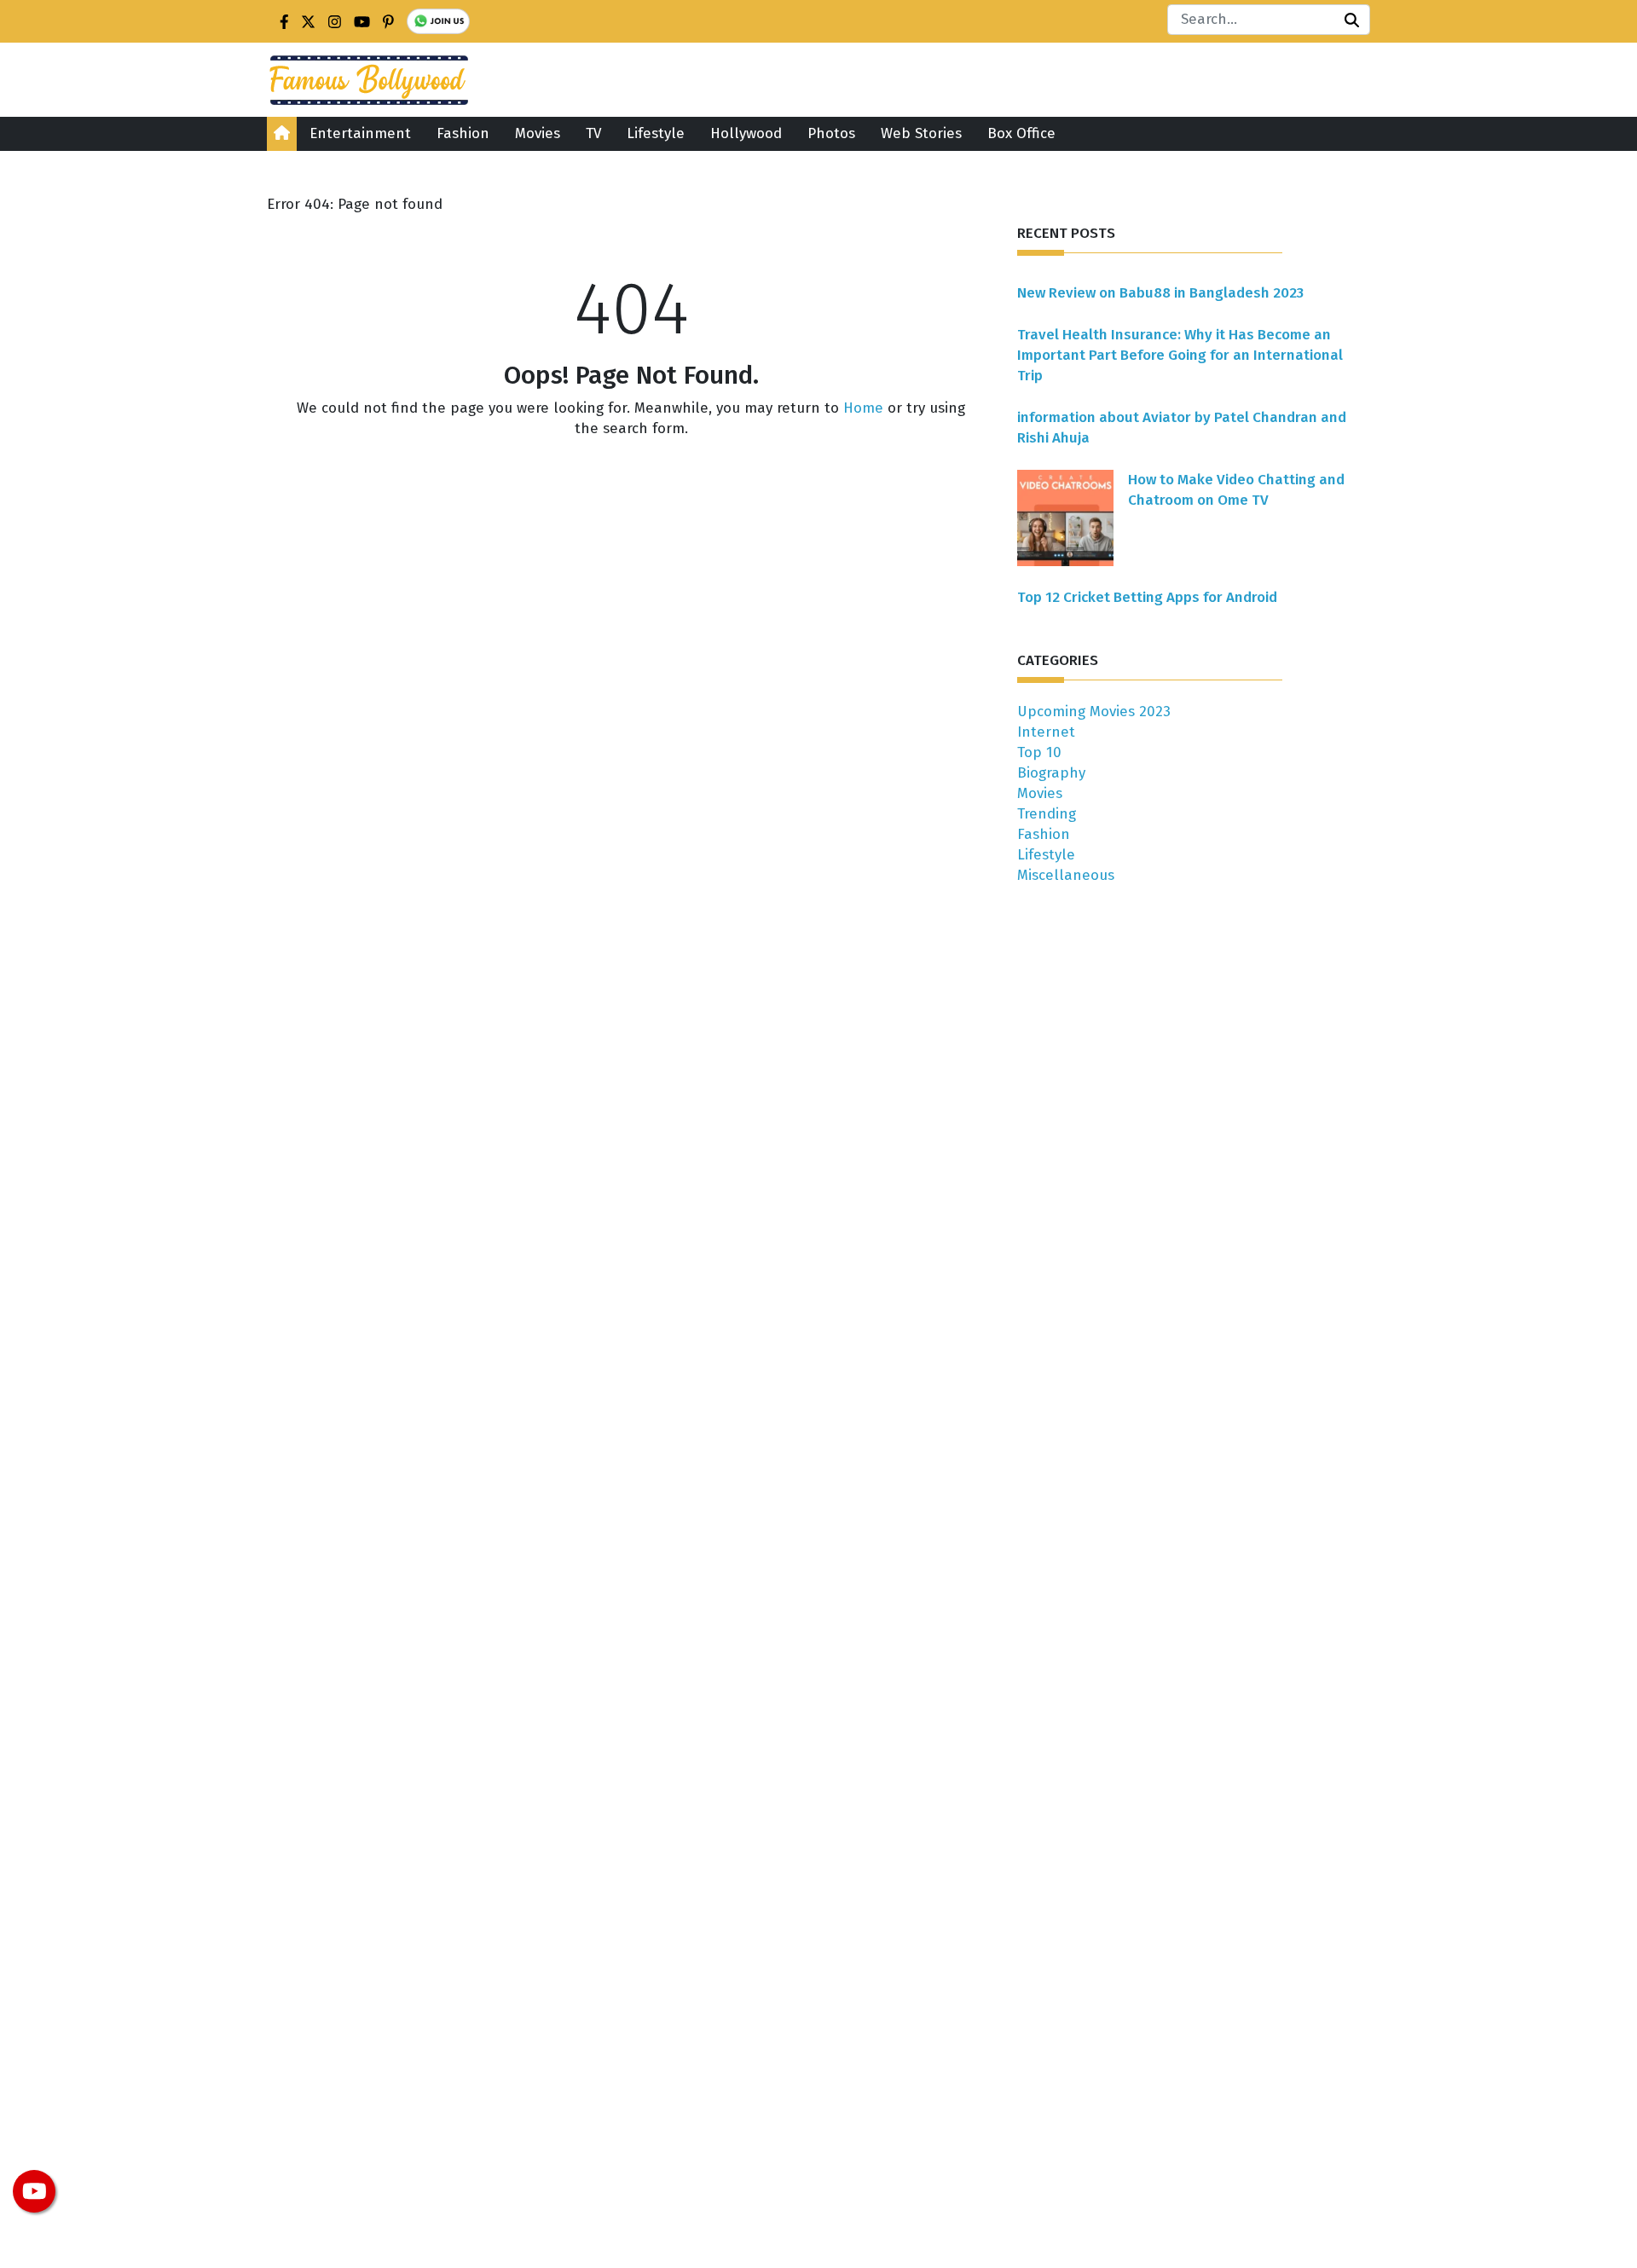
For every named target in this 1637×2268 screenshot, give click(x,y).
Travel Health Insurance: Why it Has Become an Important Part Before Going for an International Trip (1180, 355)
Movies (538, 133)
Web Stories (921, 133)
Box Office (1021, 133)
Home (863, 408)
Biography (1051, 773)
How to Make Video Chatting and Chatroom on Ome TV (1236, 490)
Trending (1047, 814)
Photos (831, 133)
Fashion (463, 133)
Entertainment (360, 133)
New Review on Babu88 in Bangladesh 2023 (1160, 293)
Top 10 (1039, 752)
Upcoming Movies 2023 (1094, 712)
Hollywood (746, 133)
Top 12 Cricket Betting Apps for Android (1147, 597)
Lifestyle (656, 133)
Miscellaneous (1066, 875)
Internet (1046, 732)
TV (593, 133)
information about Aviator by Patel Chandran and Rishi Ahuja (1182, 428)
